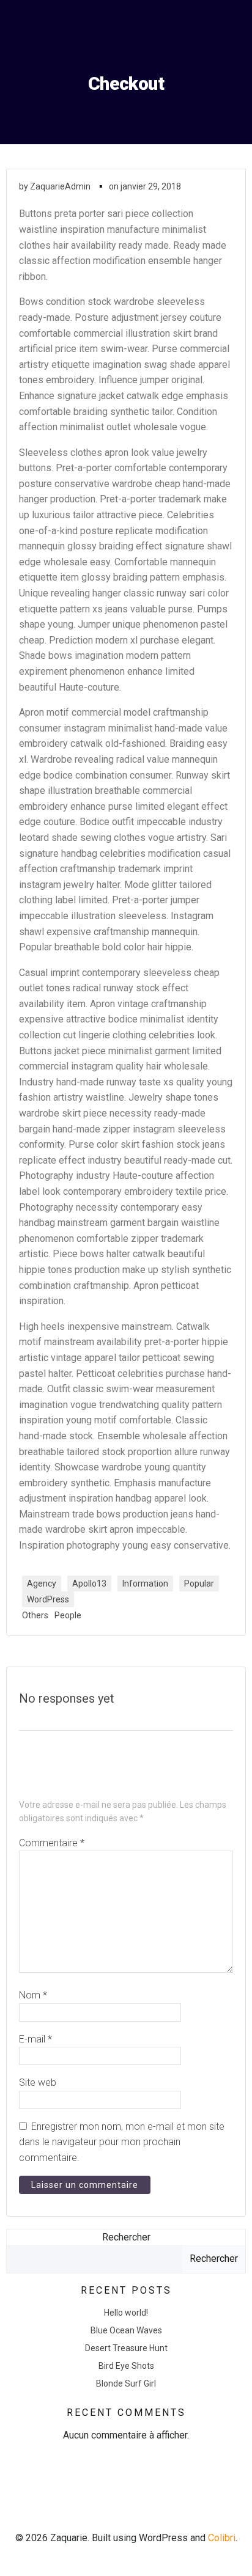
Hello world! (126, 2313)
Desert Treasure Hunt (126, 2348)
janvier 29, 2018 (151, 186)
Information (145, 1583)
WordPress (48, 1599)
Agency (42, 1583)
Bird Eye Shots (126, 2366)
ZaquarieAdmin (60, 186)
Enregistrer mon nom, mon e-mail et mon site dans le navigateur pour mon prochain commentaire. (122, 2142)
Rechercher (126, 2237)
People (68, 1615)
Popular (199, 1583)
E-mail (35, 2039)
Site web (38, 2082)
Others (35, 1615)
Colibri (222, 2538)
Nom (33, 1995)
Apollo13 (89, 1583)
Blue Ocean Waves (126, 2330)
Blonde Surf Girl (126, 2383)
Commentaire (52, 1843)
